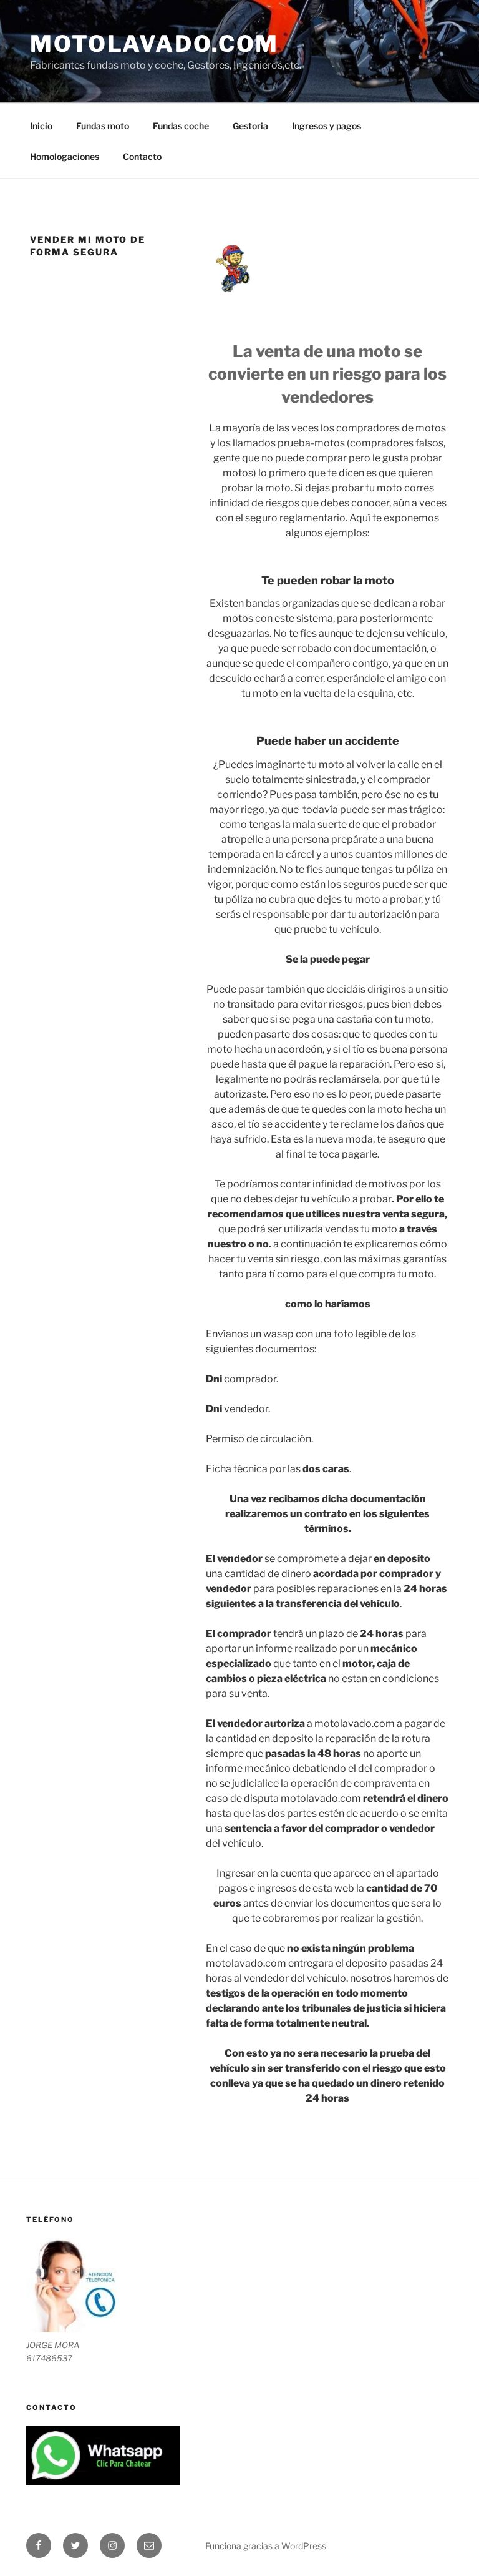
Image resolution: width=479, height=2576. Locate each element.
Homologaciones (65, 156)
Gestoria (250, 126)
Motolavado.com (154, 44)
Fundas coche (181, 126)
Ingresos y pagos (327, 126)
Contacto (142, 156)
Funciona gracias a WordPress (266, 2546)
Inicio (41, 126)
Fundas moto (103, 126)
